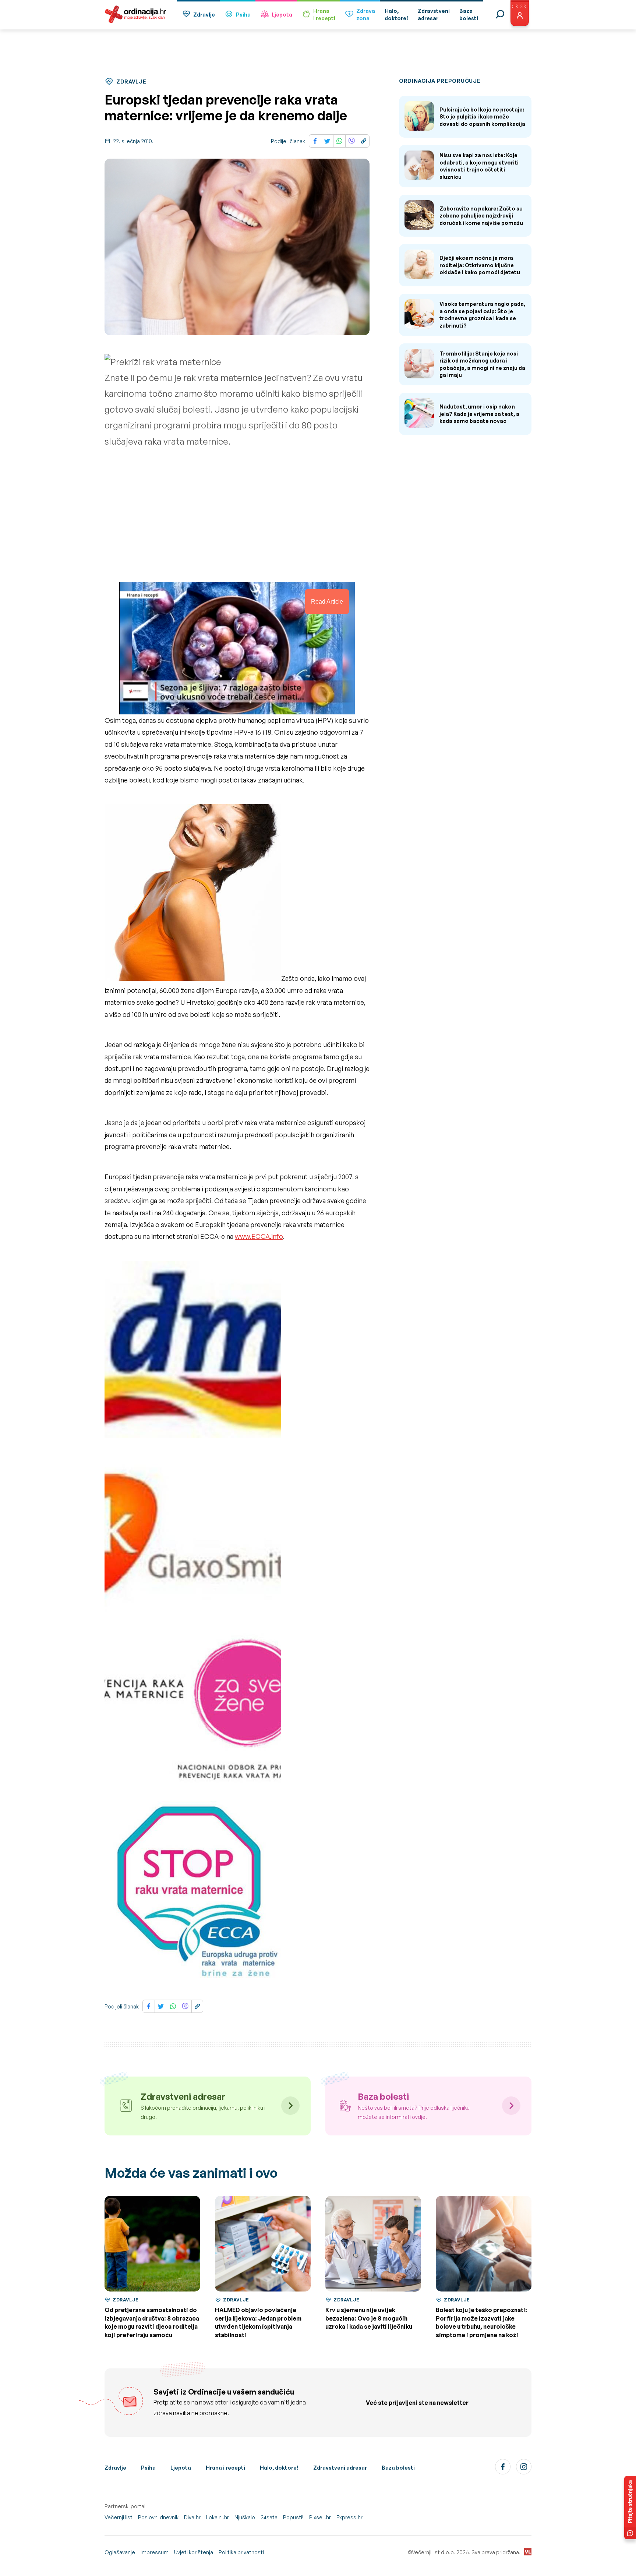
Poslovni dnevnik (158, 2517)
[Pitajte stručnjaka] (630, 2508)
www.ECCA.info (259, 1236)
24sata (269, 2517)
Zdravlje (204, 15)
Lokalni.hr (218, 2517)
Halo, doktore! (279, 2468)
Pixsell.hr (320, 2517)
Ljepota (282, 15)
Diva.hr (192, 2517)
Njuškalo (245, 2517)
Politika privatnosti (241, 2552)
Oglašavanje (120, 2552)
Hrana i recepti (225, 2468)
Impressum (155, 2552)
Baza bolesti (398, 2468)
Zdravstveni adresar (340, 2468)
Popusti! (293, 2517)
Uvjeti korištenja (194, 2552)
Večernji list (119, 2517)
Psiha (243, 15)
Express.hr (349, 2517)
